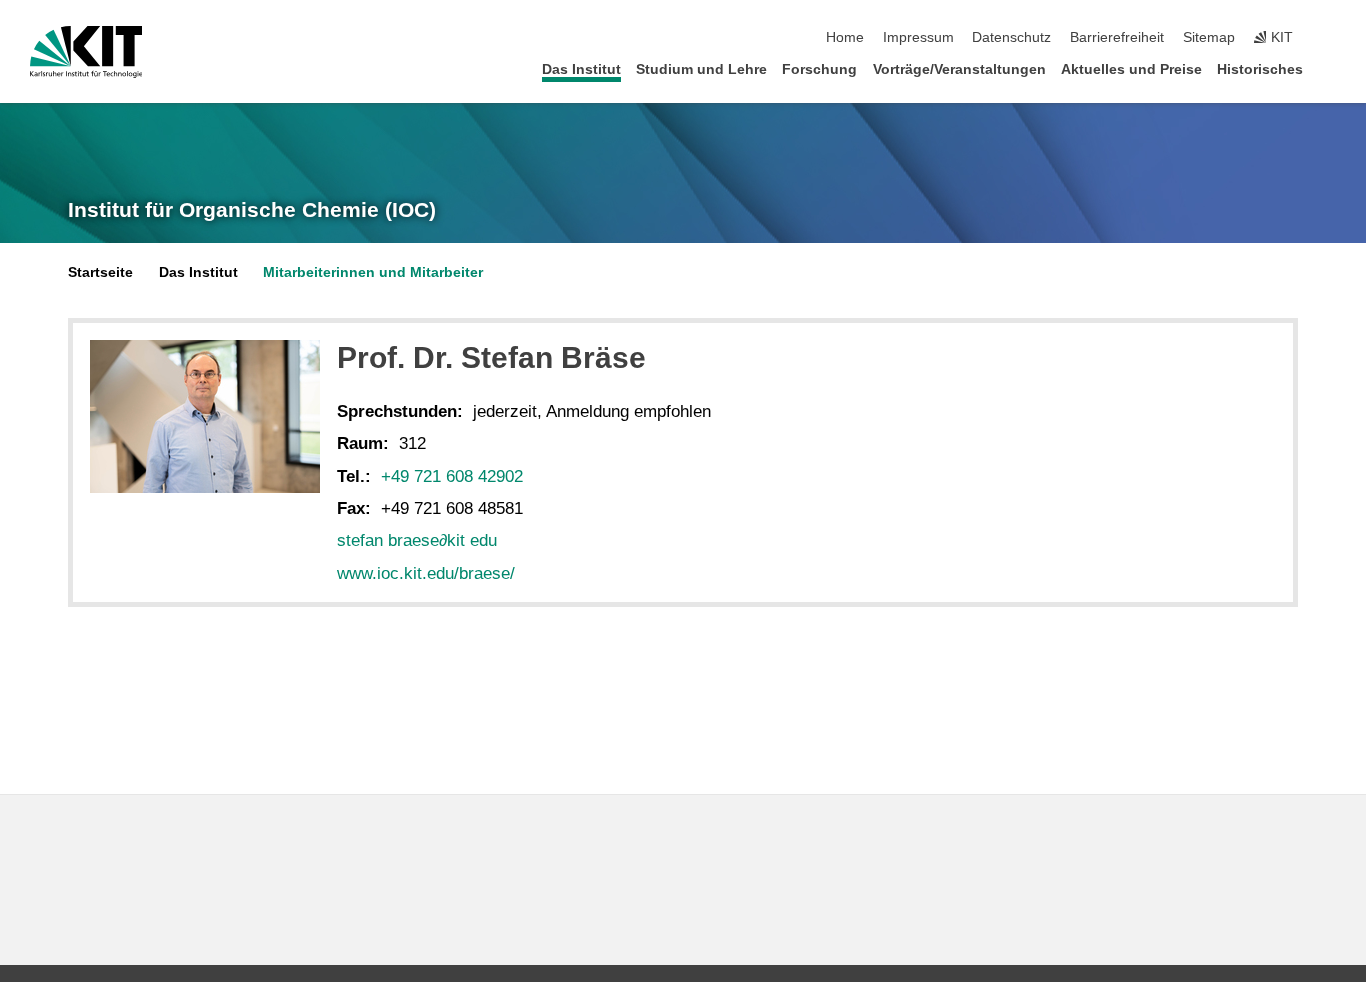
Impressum (918, 37)
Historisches (1260, 69)
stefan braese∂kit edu (417, 540)
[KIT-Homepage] (86, 52)
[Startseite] (1330, 68)
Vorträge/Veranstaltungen (959, 69)
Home (845, 37)
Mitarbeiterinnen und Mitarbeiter (373, 272)
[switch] (1330, 38)
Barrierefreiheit (1117, 37)
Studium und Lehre (701, 69)
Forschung (819, 69)
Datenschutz (1011, 37)
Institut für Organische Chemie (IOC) (252, 210)
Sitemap (1209, 37)
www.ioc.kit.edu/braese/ (426, 573)
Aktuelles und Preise (1131, 69)
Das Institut (581, 69)
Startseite (100, 272)
